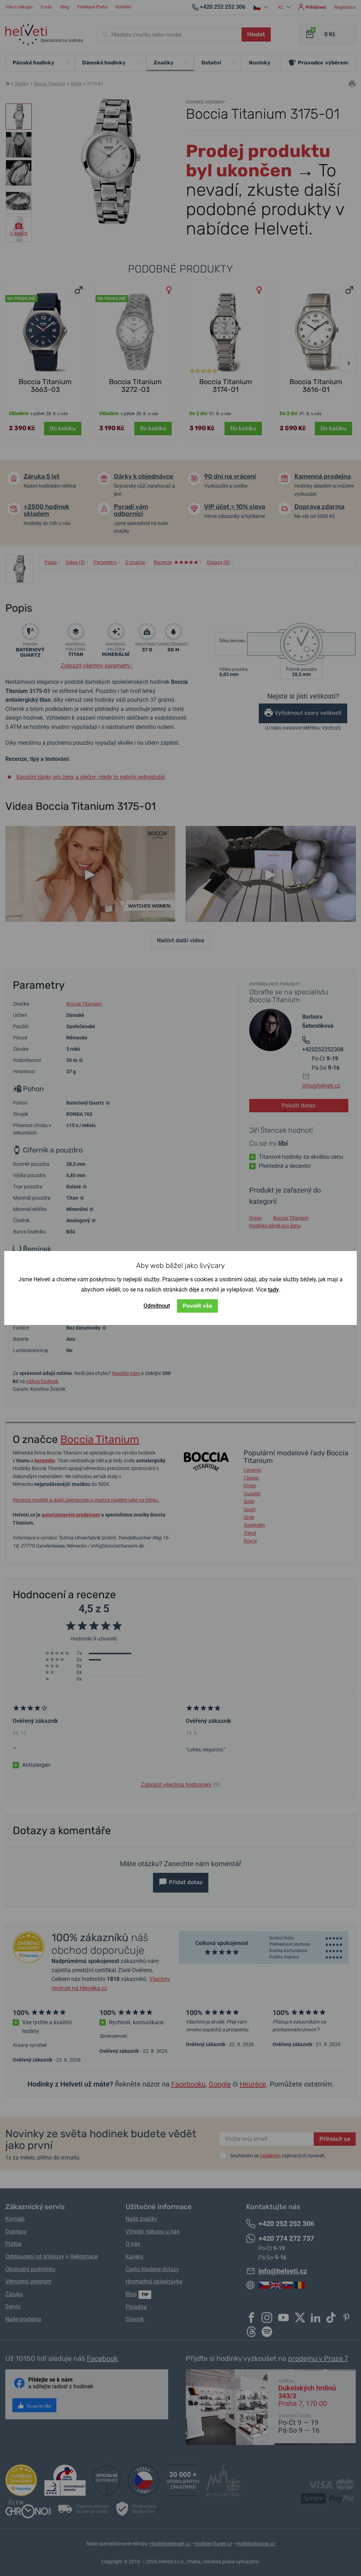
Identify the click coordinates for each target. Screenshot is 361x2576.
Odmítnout (157, 1306)
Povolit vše (197, 1306)
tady (273, 1290)
